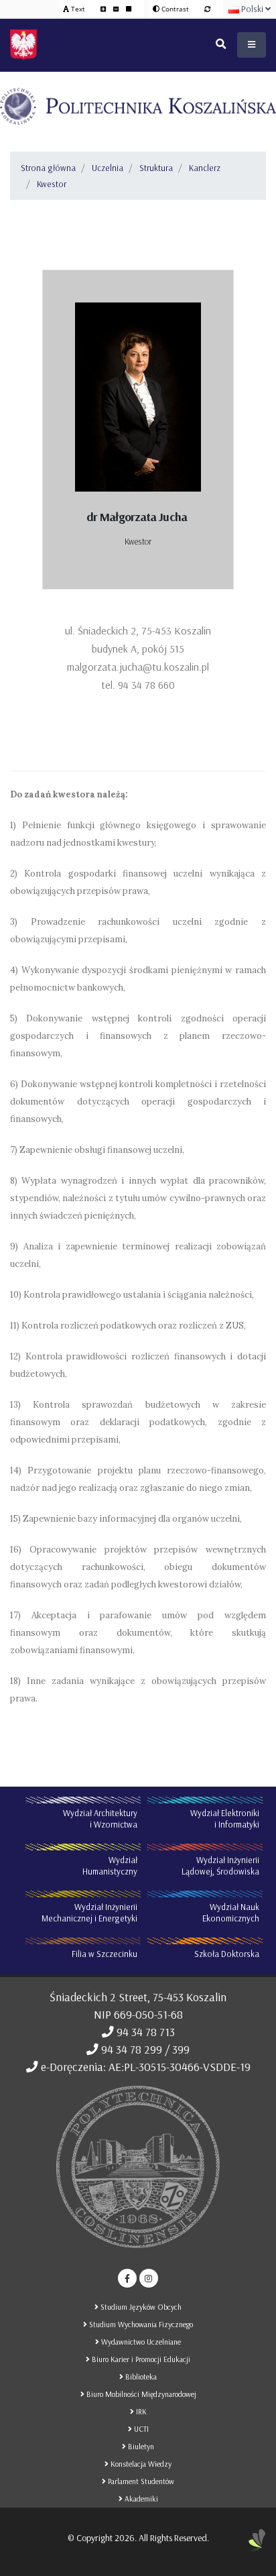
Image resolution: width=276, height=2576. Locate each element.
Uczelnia (108, 168)
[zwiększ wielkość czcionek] (104, 9)
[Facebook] (127, 2278)
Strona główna (48, 168)
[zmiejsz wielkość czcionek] (117, 9)
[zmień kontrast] (207, 9)
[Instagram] (149, 2278)
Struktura (156, 168)
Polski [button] (252, 9)
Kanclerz (205, 168)
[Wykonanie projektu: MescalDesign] (257, 2546)
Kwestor (52, 184)
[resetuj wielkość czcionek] (129, 9)
